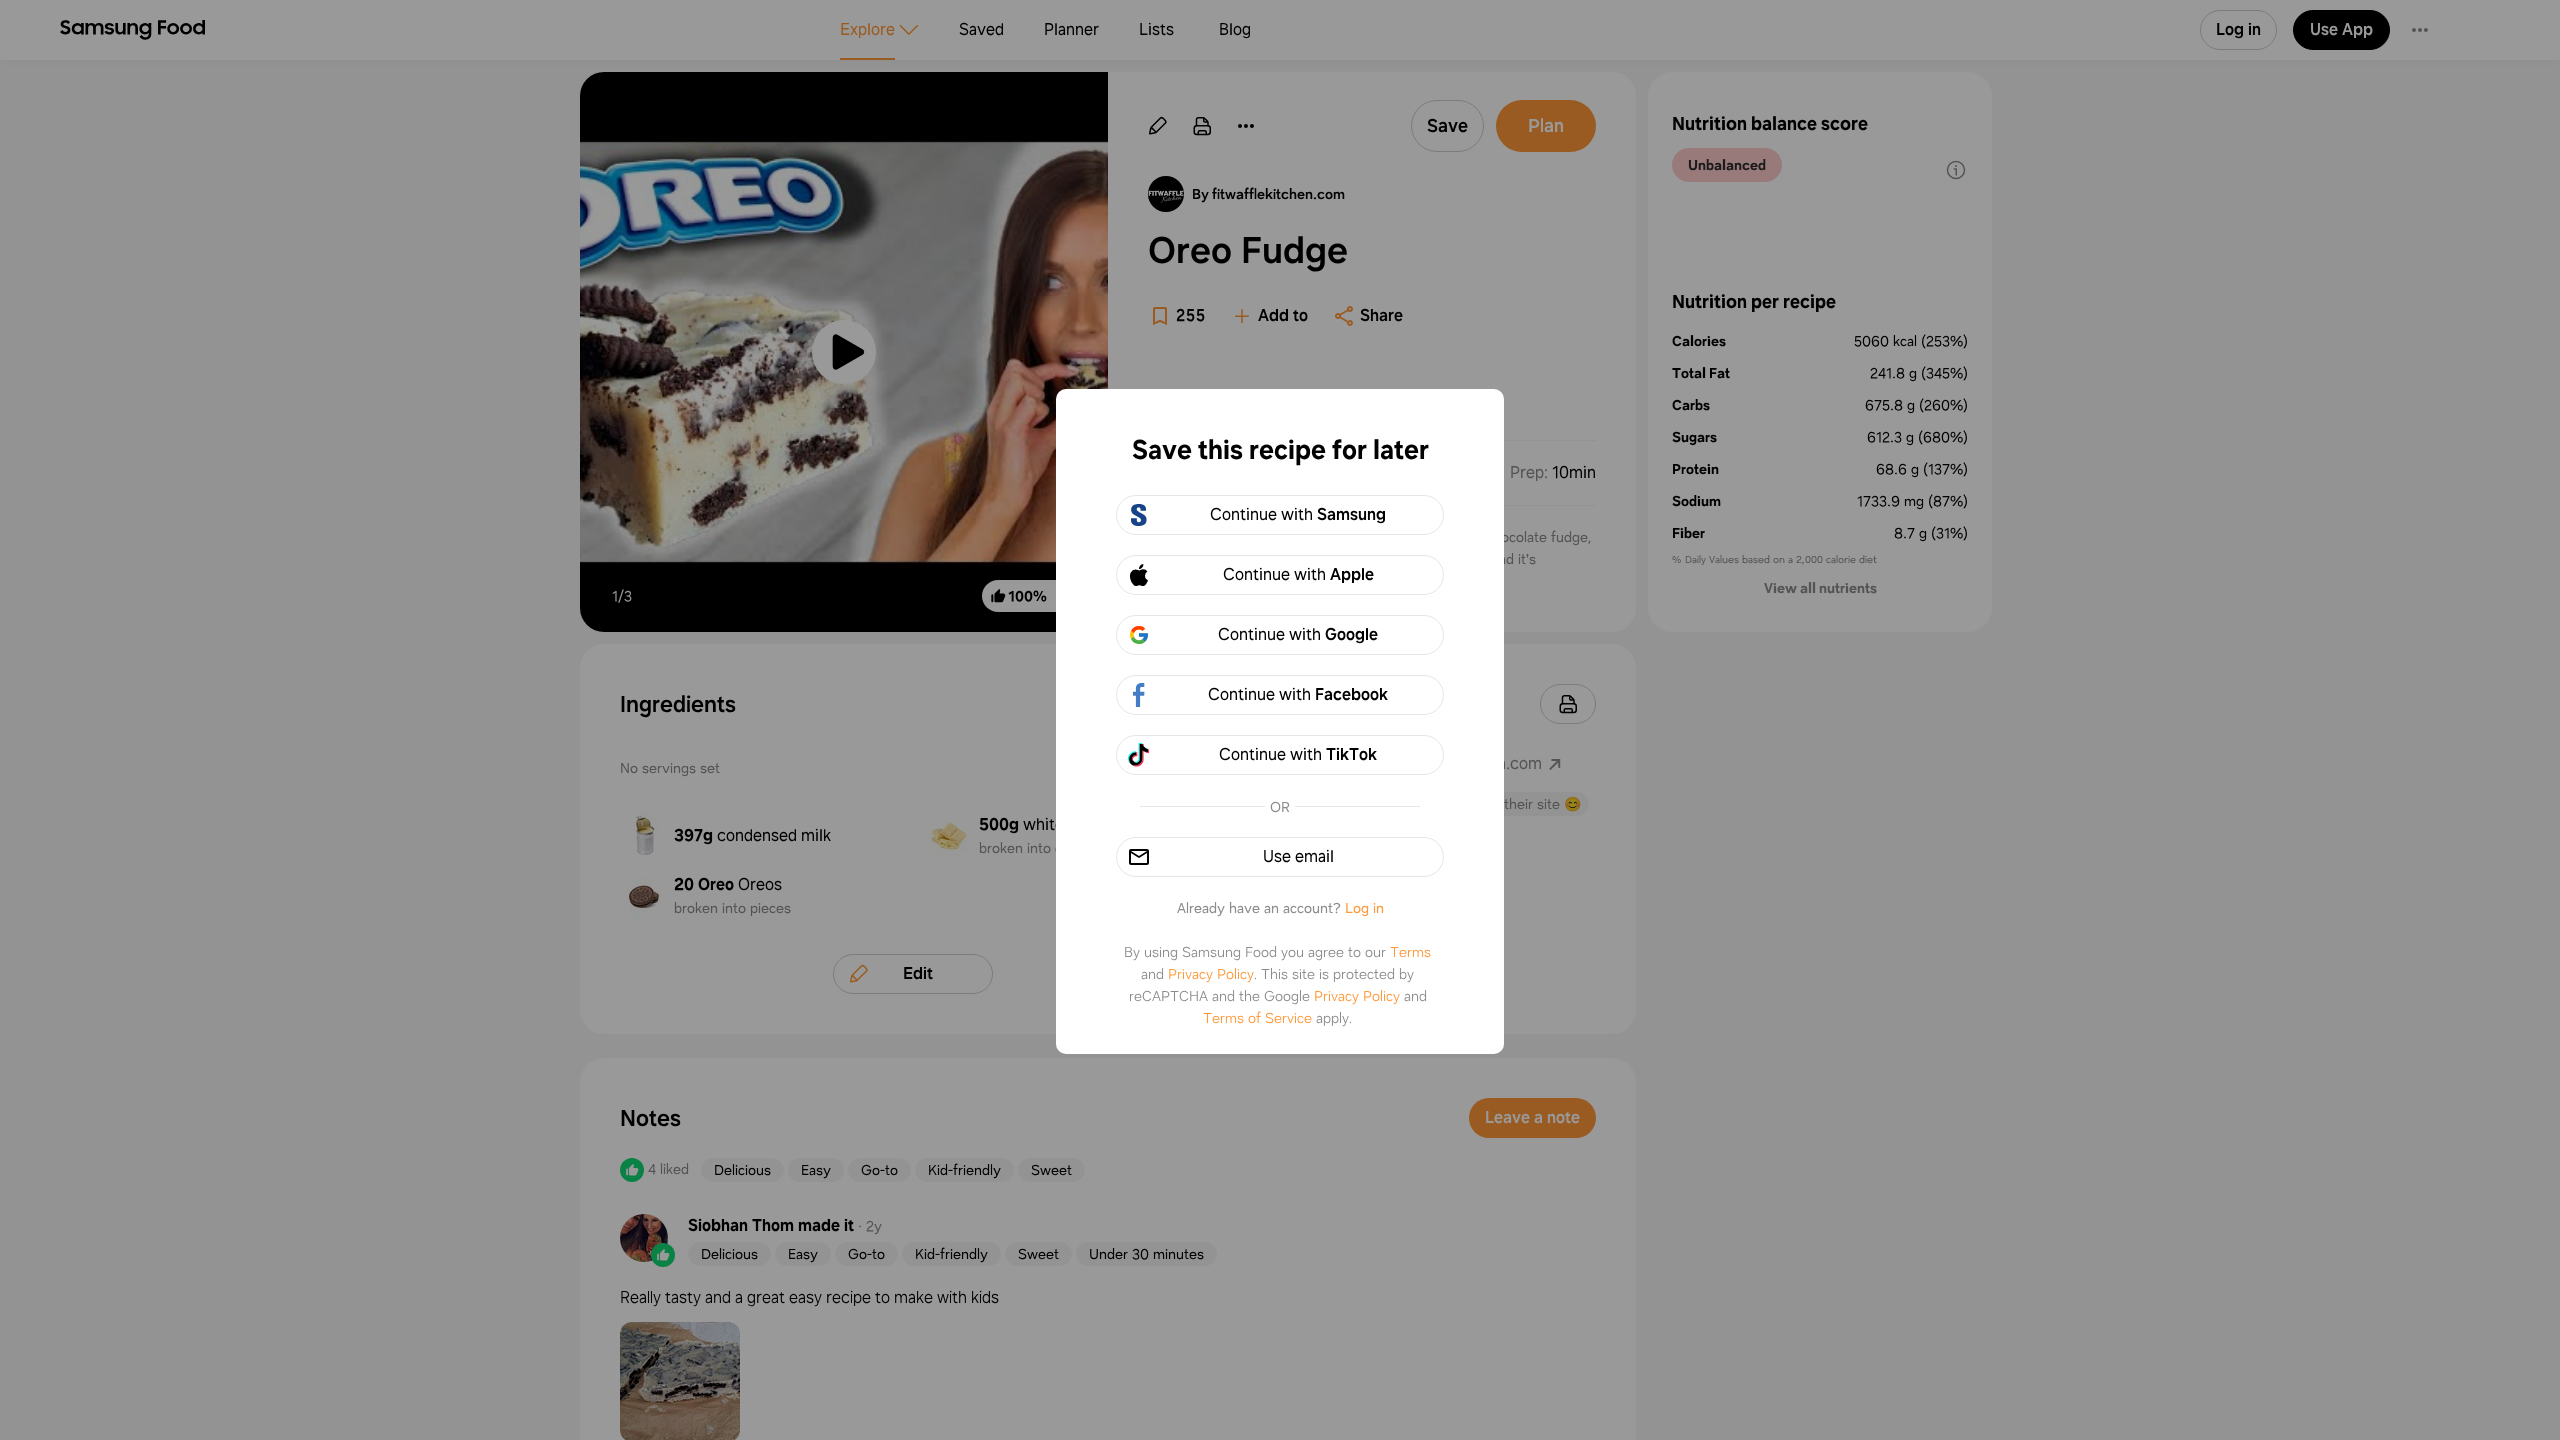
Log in (1364, 908)
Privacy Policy (1211, 974)
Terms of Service (1257, 1018)
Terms (1410, 952)
